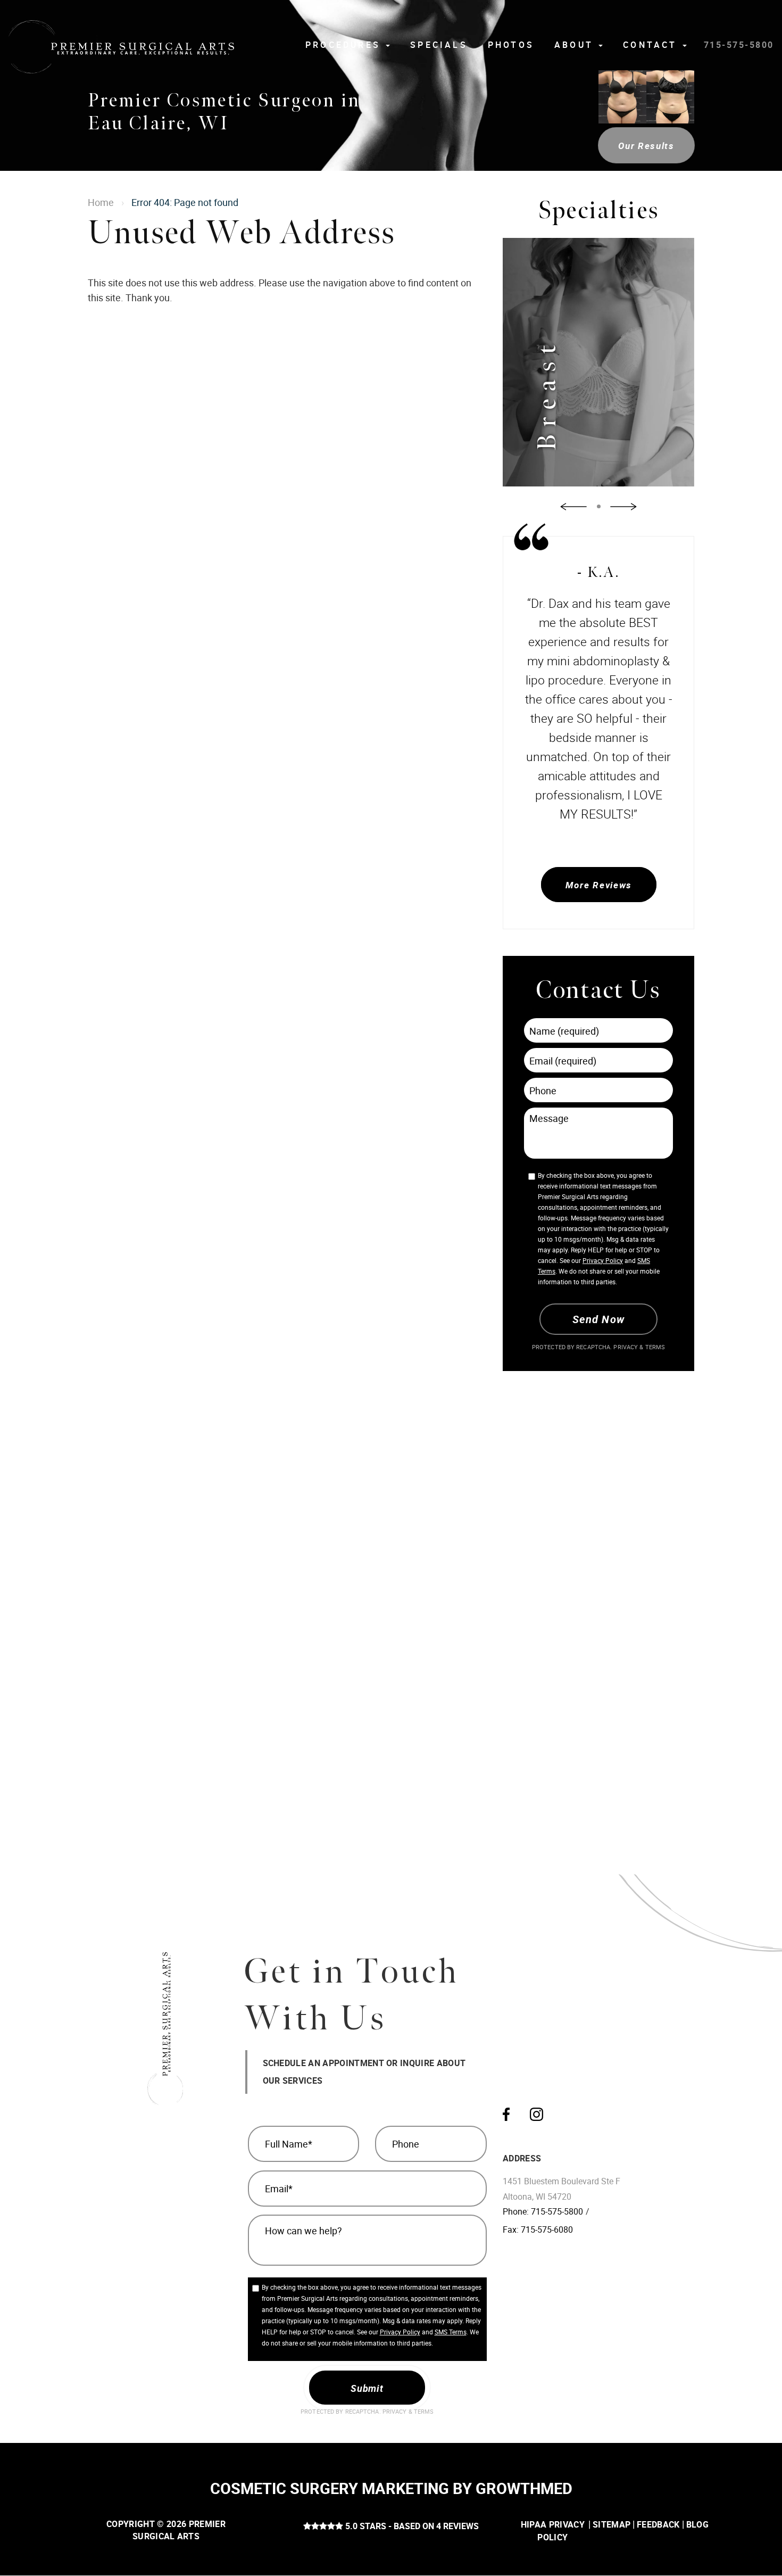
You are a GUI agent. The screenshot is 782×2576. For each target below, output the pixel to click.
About (576, 45)
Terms (654, 1347)
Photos (511, 45)
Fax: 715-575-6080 (538, 2230)
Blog (697, 2524)
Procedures (345, 45)
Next (623, 506)
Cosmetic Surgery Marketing (330, 2488)
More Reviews (598, 885)
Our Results (646, 146)
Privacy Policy (603, 1260)
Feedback (658, 2524)
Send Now (598, 1319)
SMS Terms (451, 2332)
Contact (652, 45)
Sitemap (612, 2524)
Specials (439, 45)
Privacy (626, 1347)
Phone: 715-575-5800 (543, 2211)
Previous (573, 506)
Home (101, 202)
